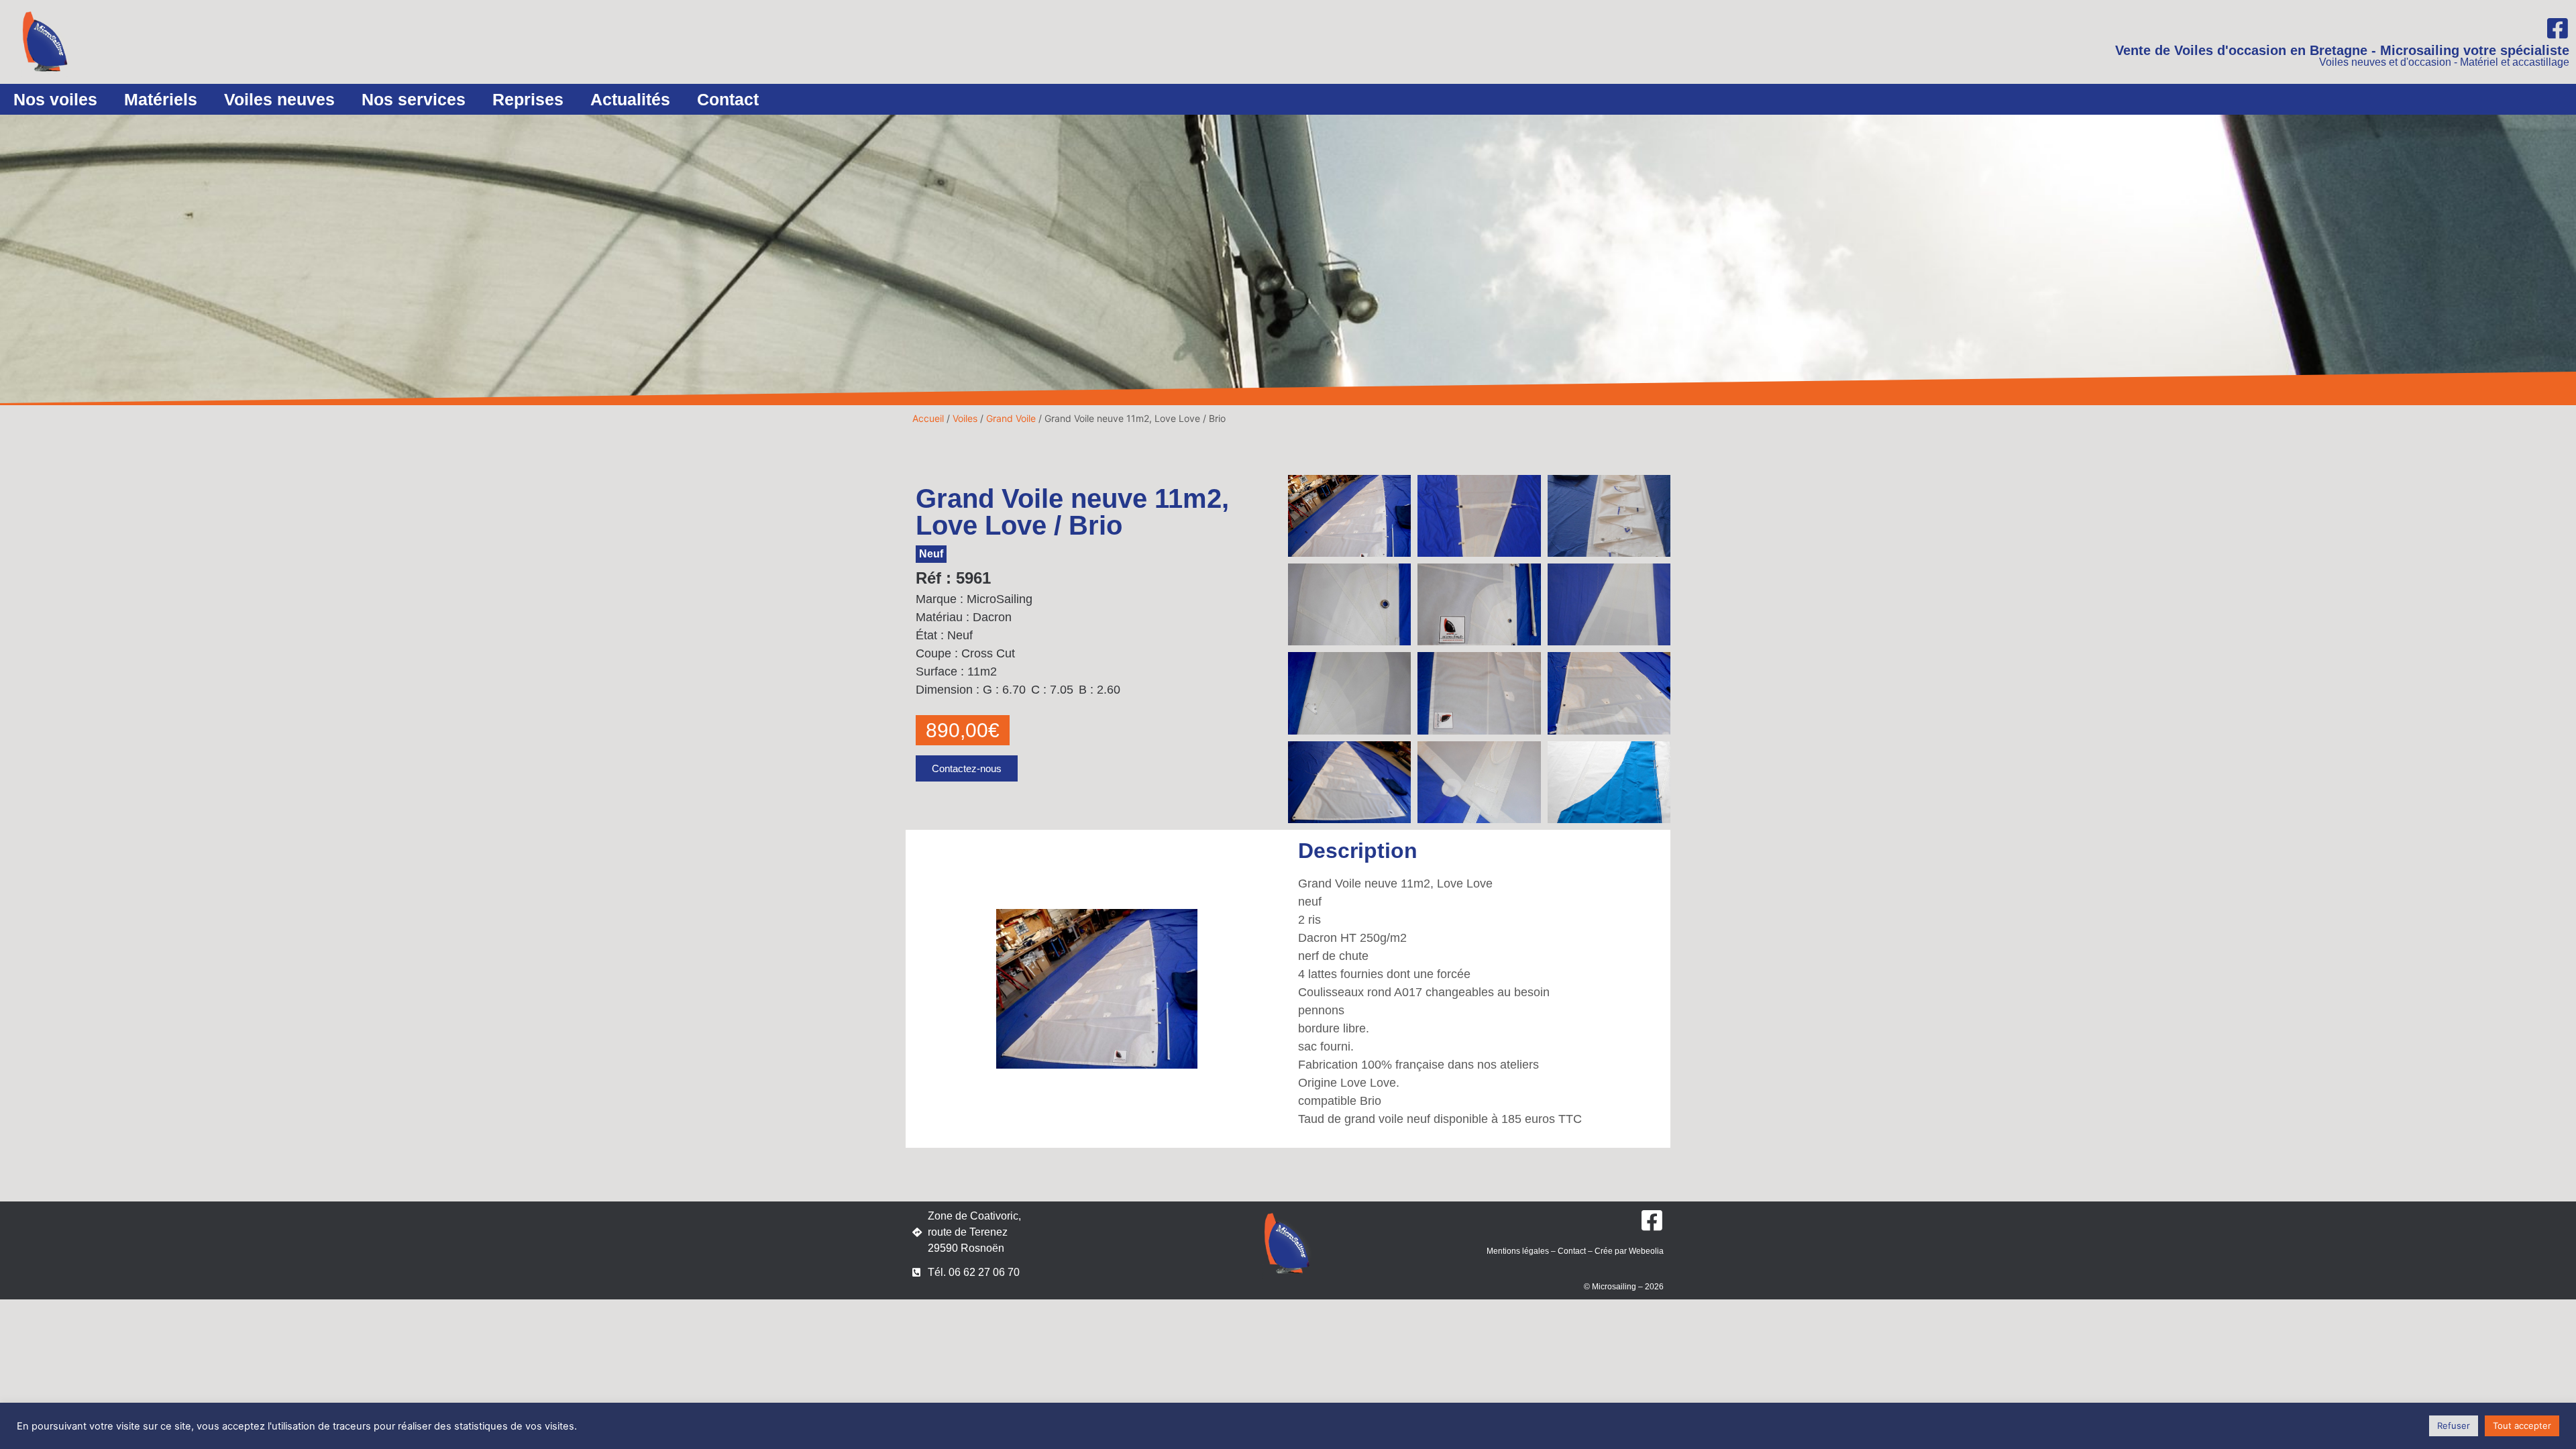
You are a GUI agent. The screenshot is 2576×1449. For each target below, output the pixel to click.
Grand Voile (1011, 418)
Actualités (630, 99)
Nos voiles (55, 99)
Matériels (161, 99)
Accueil (928, 418)
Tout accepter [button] (2522, 1426)
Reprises (528, 99)
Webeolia (1646, 1251)
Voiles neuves (279, 99)
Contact (728, 99)
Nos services (414, 99)
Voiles (965, 418)
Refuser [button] (2454, 1426)
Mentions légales (1518, 1251)
